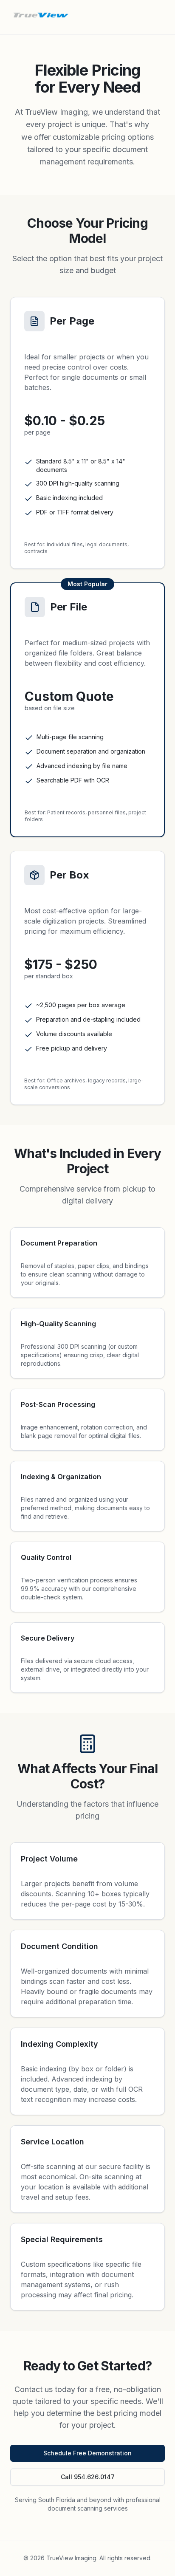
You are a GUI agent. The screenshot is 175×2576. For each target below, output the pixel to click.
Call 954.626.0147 (88, 2477)
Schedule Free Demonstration (87, 2453)
